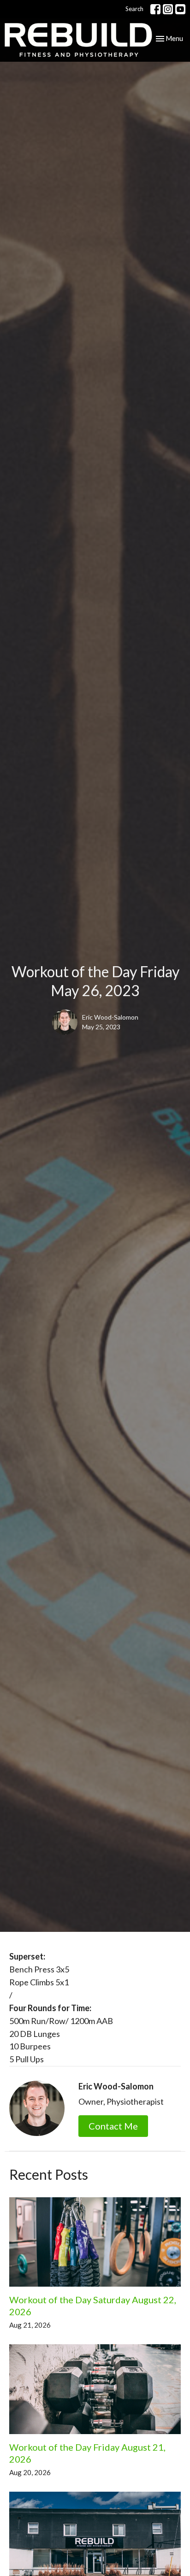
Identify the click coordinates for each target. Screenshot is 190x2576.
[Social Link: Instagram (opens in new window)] (168, 9)
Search (134, 9)
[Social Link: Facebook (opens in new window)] (155, 9)
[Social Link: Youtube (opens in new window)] (180, 9)
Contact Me (113, 2126)
